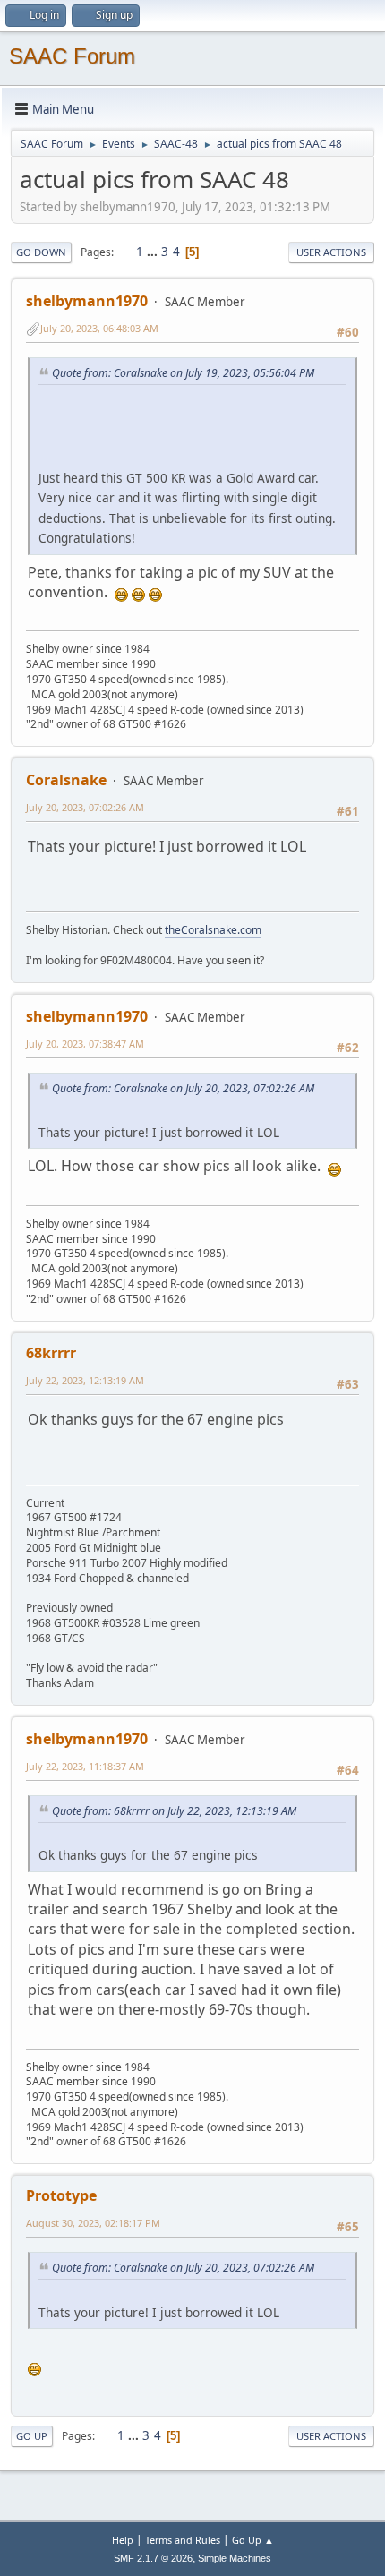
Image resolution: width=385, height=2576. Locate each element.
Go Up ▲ (253, 2540)
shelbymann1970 (87, 301)
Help (123, 2540)
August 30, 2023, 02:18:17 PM (93, 2223)
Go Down (41, 252)
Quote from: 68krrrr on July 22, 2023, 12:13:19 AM (174, 1811)
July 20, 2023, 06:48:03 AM (99, 328)
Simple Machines (235, 2558)
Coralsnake (66, 780)
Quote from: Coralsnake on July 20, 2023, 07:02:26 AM (183, 1088)
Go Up (32, 2436)
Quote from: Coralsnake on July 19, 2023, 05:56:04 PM (183, 373)
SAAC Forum (72, 56)
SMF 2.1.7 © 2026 (153, 2558)
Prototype (61, 2195)
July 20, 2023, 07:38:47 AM (85, 1044)
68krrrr (51, 1353)
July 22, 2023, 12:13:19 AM (85, 1380)
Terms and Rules (183, 2540)
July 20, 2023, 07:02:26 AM (85, 807)
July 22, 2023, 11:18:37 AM (85, 1766)
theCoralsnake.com (213, 930)
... (154, 252)
